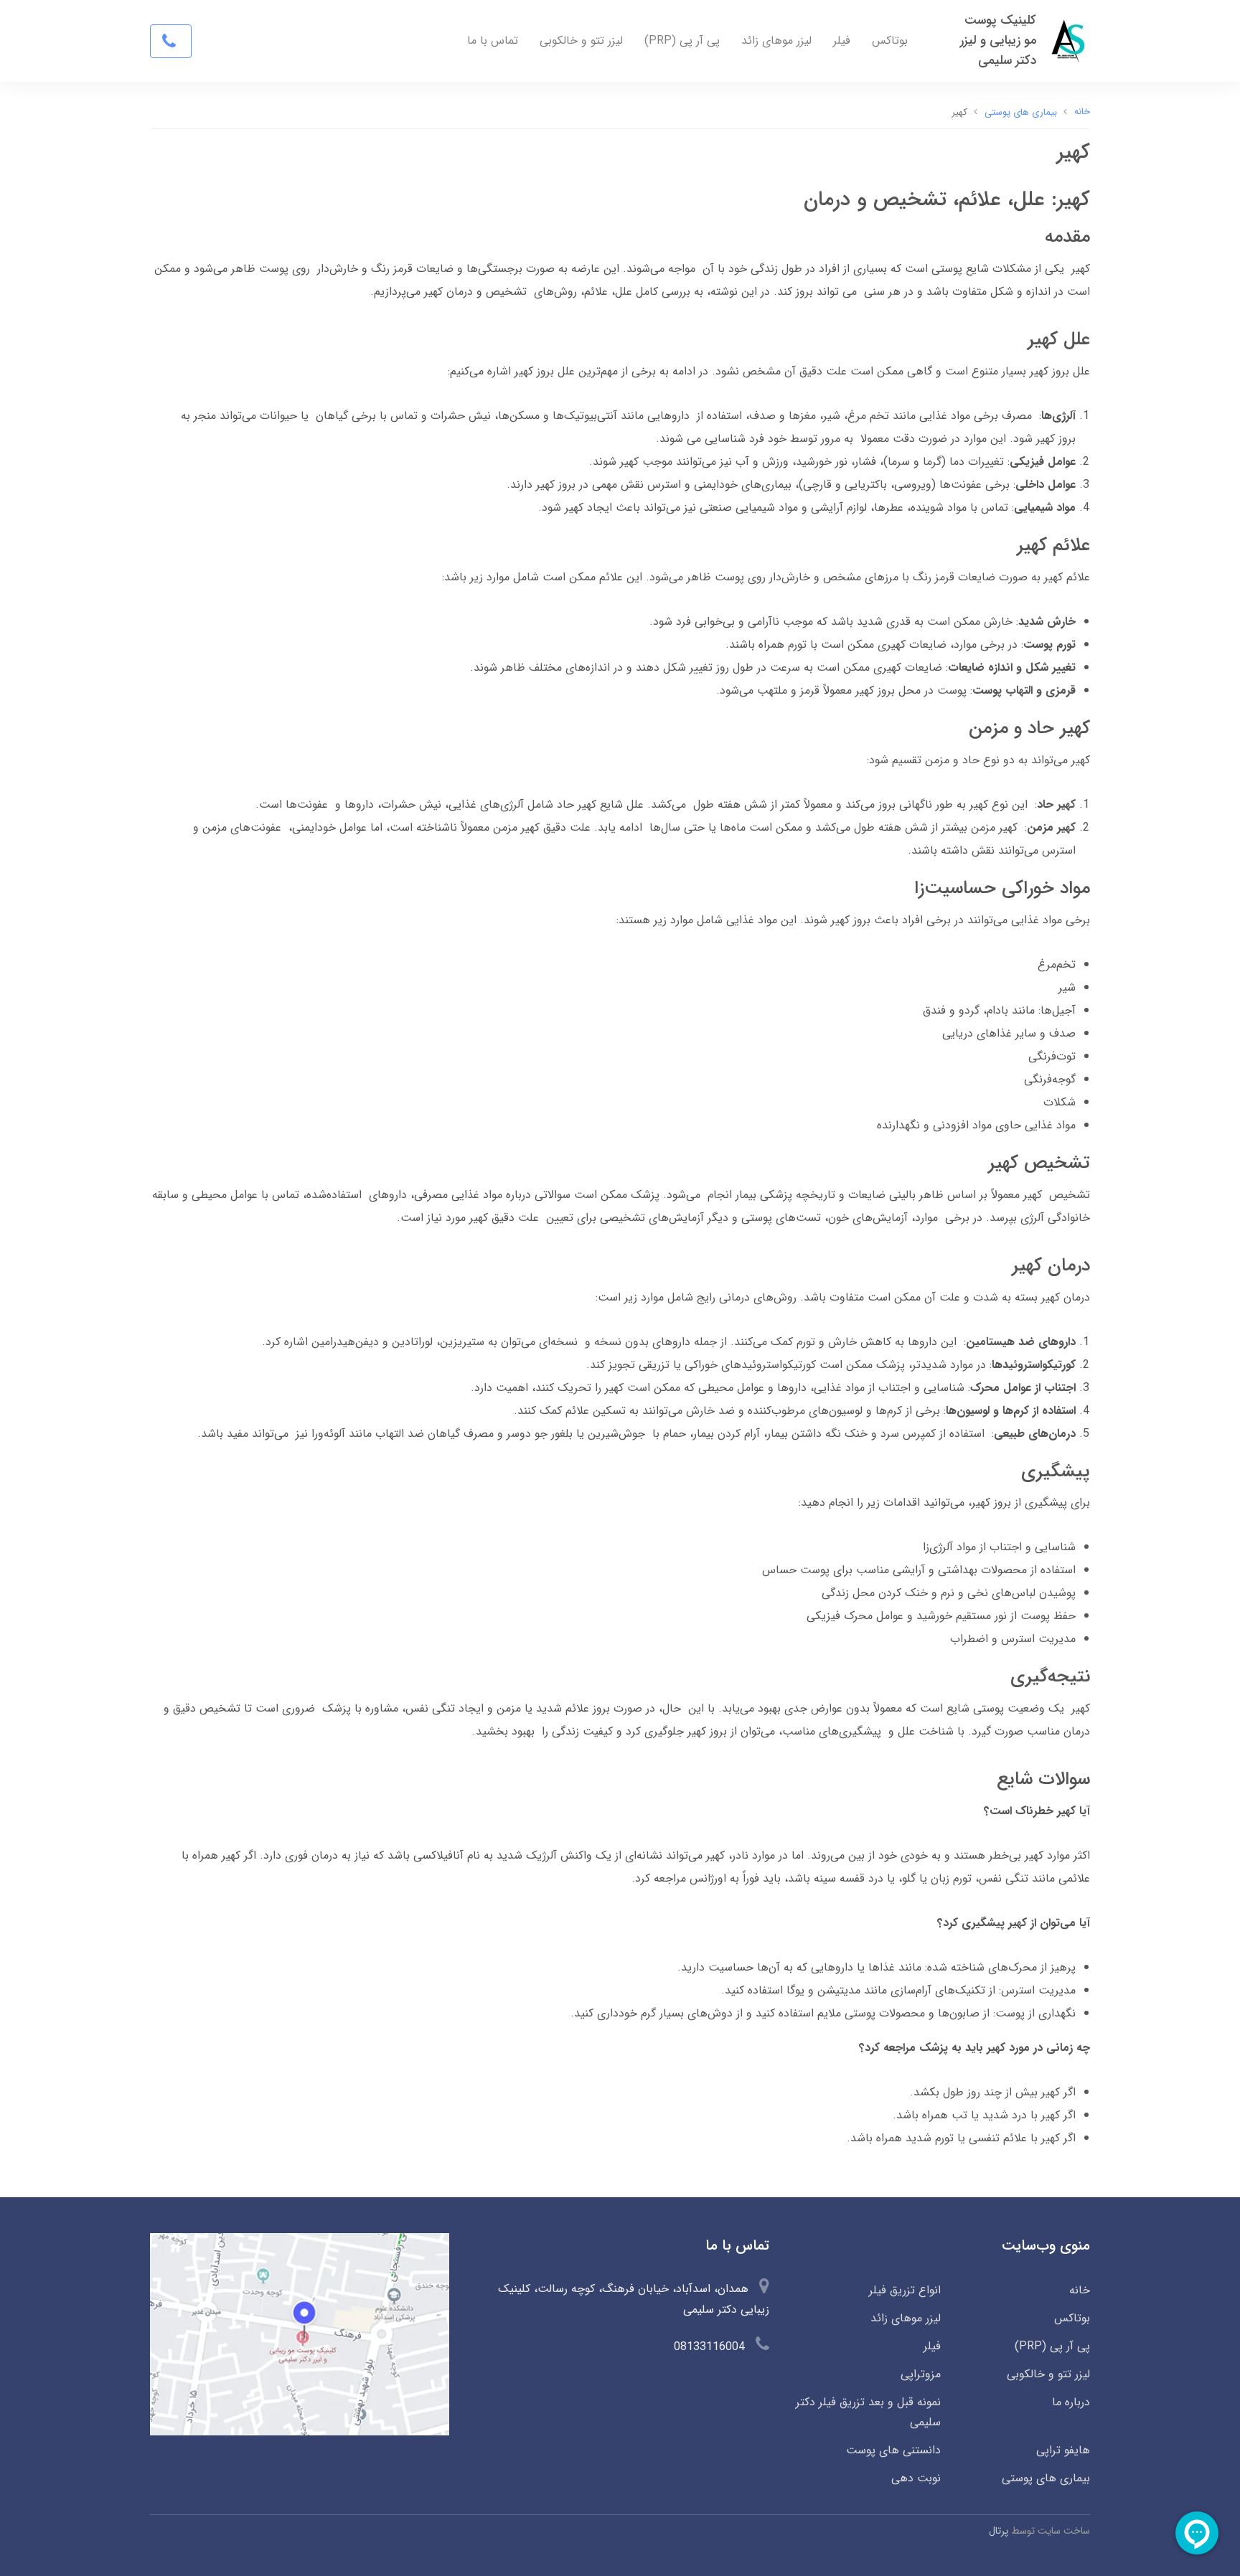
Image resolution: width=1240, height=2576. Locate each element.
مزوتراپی (920, 2374)
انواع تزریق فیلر (905, 2290)
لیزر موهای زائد (776, 41)
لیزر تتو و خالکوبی (581, 41)
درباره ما (1071, 2402)
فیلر (842, 41)
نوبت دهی (916, 2478)
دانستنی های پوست (893, 2450)
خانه (1080, 2290)
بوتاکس (890, 41)
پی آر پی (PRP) (682, 41)
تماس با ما (493, 41)
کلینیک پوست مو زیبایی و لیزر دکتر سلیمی (998, 41)
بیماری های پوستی (1046, 2478)
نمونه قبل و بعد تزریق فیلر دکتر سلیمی (868, 2412)
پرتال (999, 2531)
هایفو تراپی (1063, 2450)
